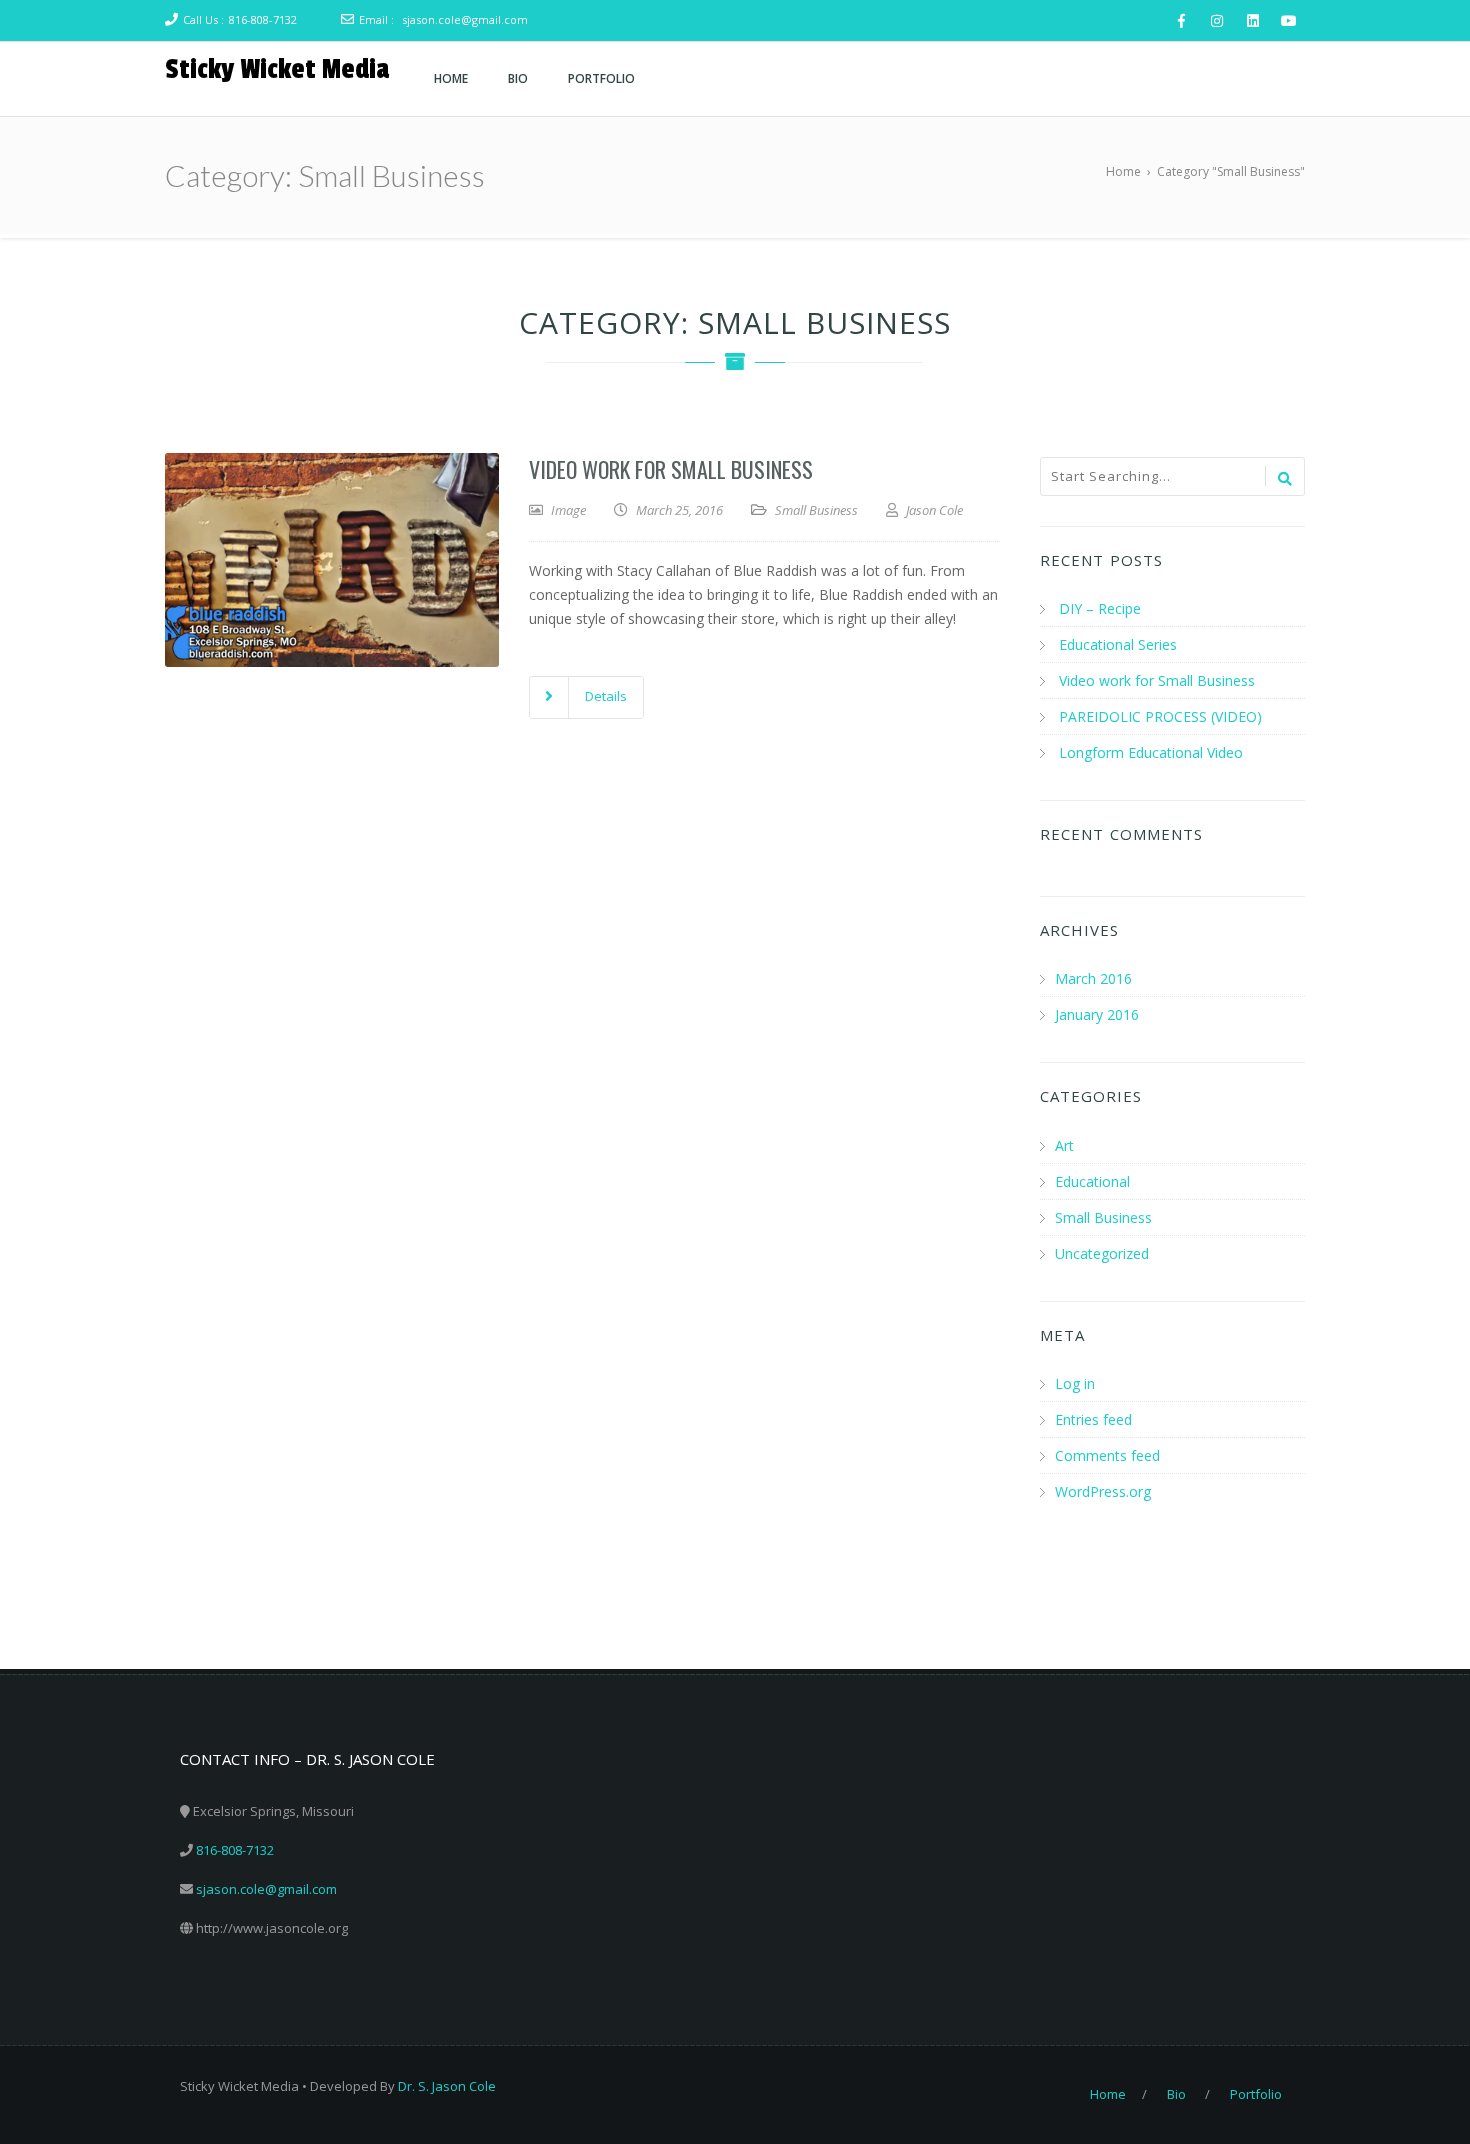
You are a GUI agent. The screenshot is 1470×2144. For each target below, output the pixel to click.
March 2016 (1093, 978)
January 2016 (1097, 1014)
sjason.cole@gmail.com (465, 19)
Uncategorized (1102, 1253)
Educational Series (1118, 644)
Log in (1075, 1383)
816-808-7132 (263, 19)
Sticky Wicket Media (277, 69)
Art (1064, 1145)
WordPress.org (1103, 1491)
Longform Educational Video (1151, 752)
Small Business (816, 510)
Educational (1092, 1181)
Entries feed (1093, 1419)
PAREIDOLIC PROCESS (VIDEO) (1160, 716)
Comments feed (1107, 1455)
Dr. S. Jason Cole (447, 2086)
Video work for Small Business (671, 469)
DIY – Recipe (1100, 608)
